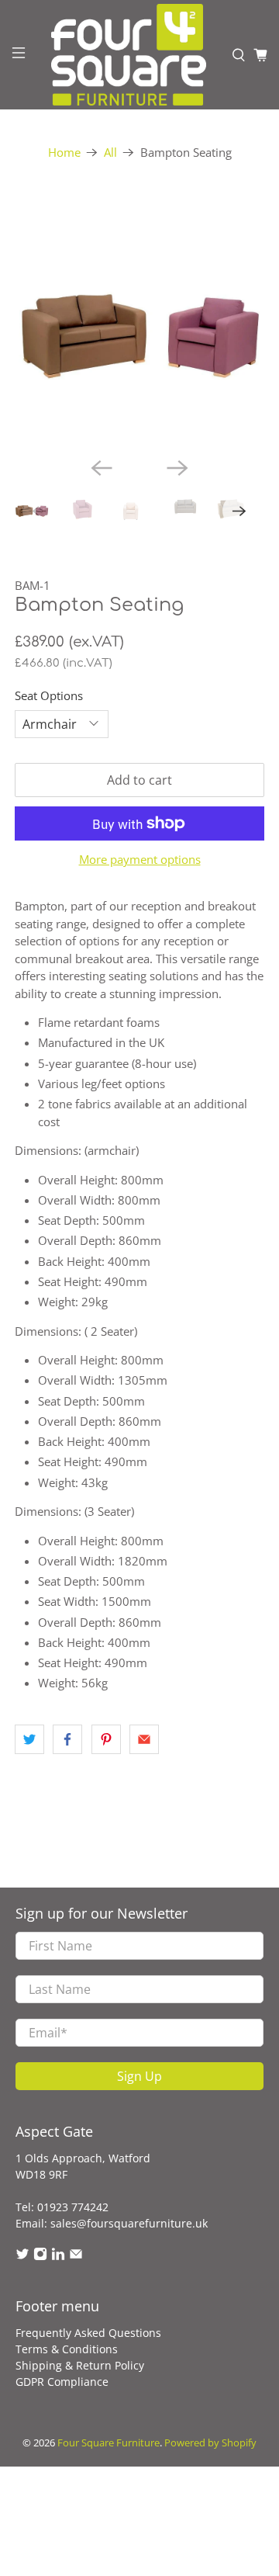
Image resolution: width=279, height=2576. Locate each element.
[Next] (177, 468)
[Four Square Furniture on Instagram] (40, 2257)
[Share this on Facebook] (67, 1739)
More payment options (140, 859)
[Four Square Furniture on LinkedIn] (58, 2257)
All (110, 153)
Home (64, 153)
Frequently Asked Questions (88, 2333)
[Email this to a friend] (144, 1739)
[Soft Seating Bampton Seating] (139, 320)
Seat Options (49, 695)
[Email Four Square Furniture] (76, 2257)
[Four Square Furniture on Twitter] (22, 2257)
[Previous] (102, 468)
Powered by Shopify (210, 2443)
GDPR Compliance (62, 2382)
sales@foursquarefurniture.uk (129, 2223)
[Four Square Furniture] (129, 55)
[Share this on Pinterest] (106, 1739)
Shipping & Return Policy (80, 2365)
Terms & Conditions (67, 2349)
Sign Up (139, 2076)
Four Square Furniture (108, 2443)
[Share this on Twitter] (29, 1739)
